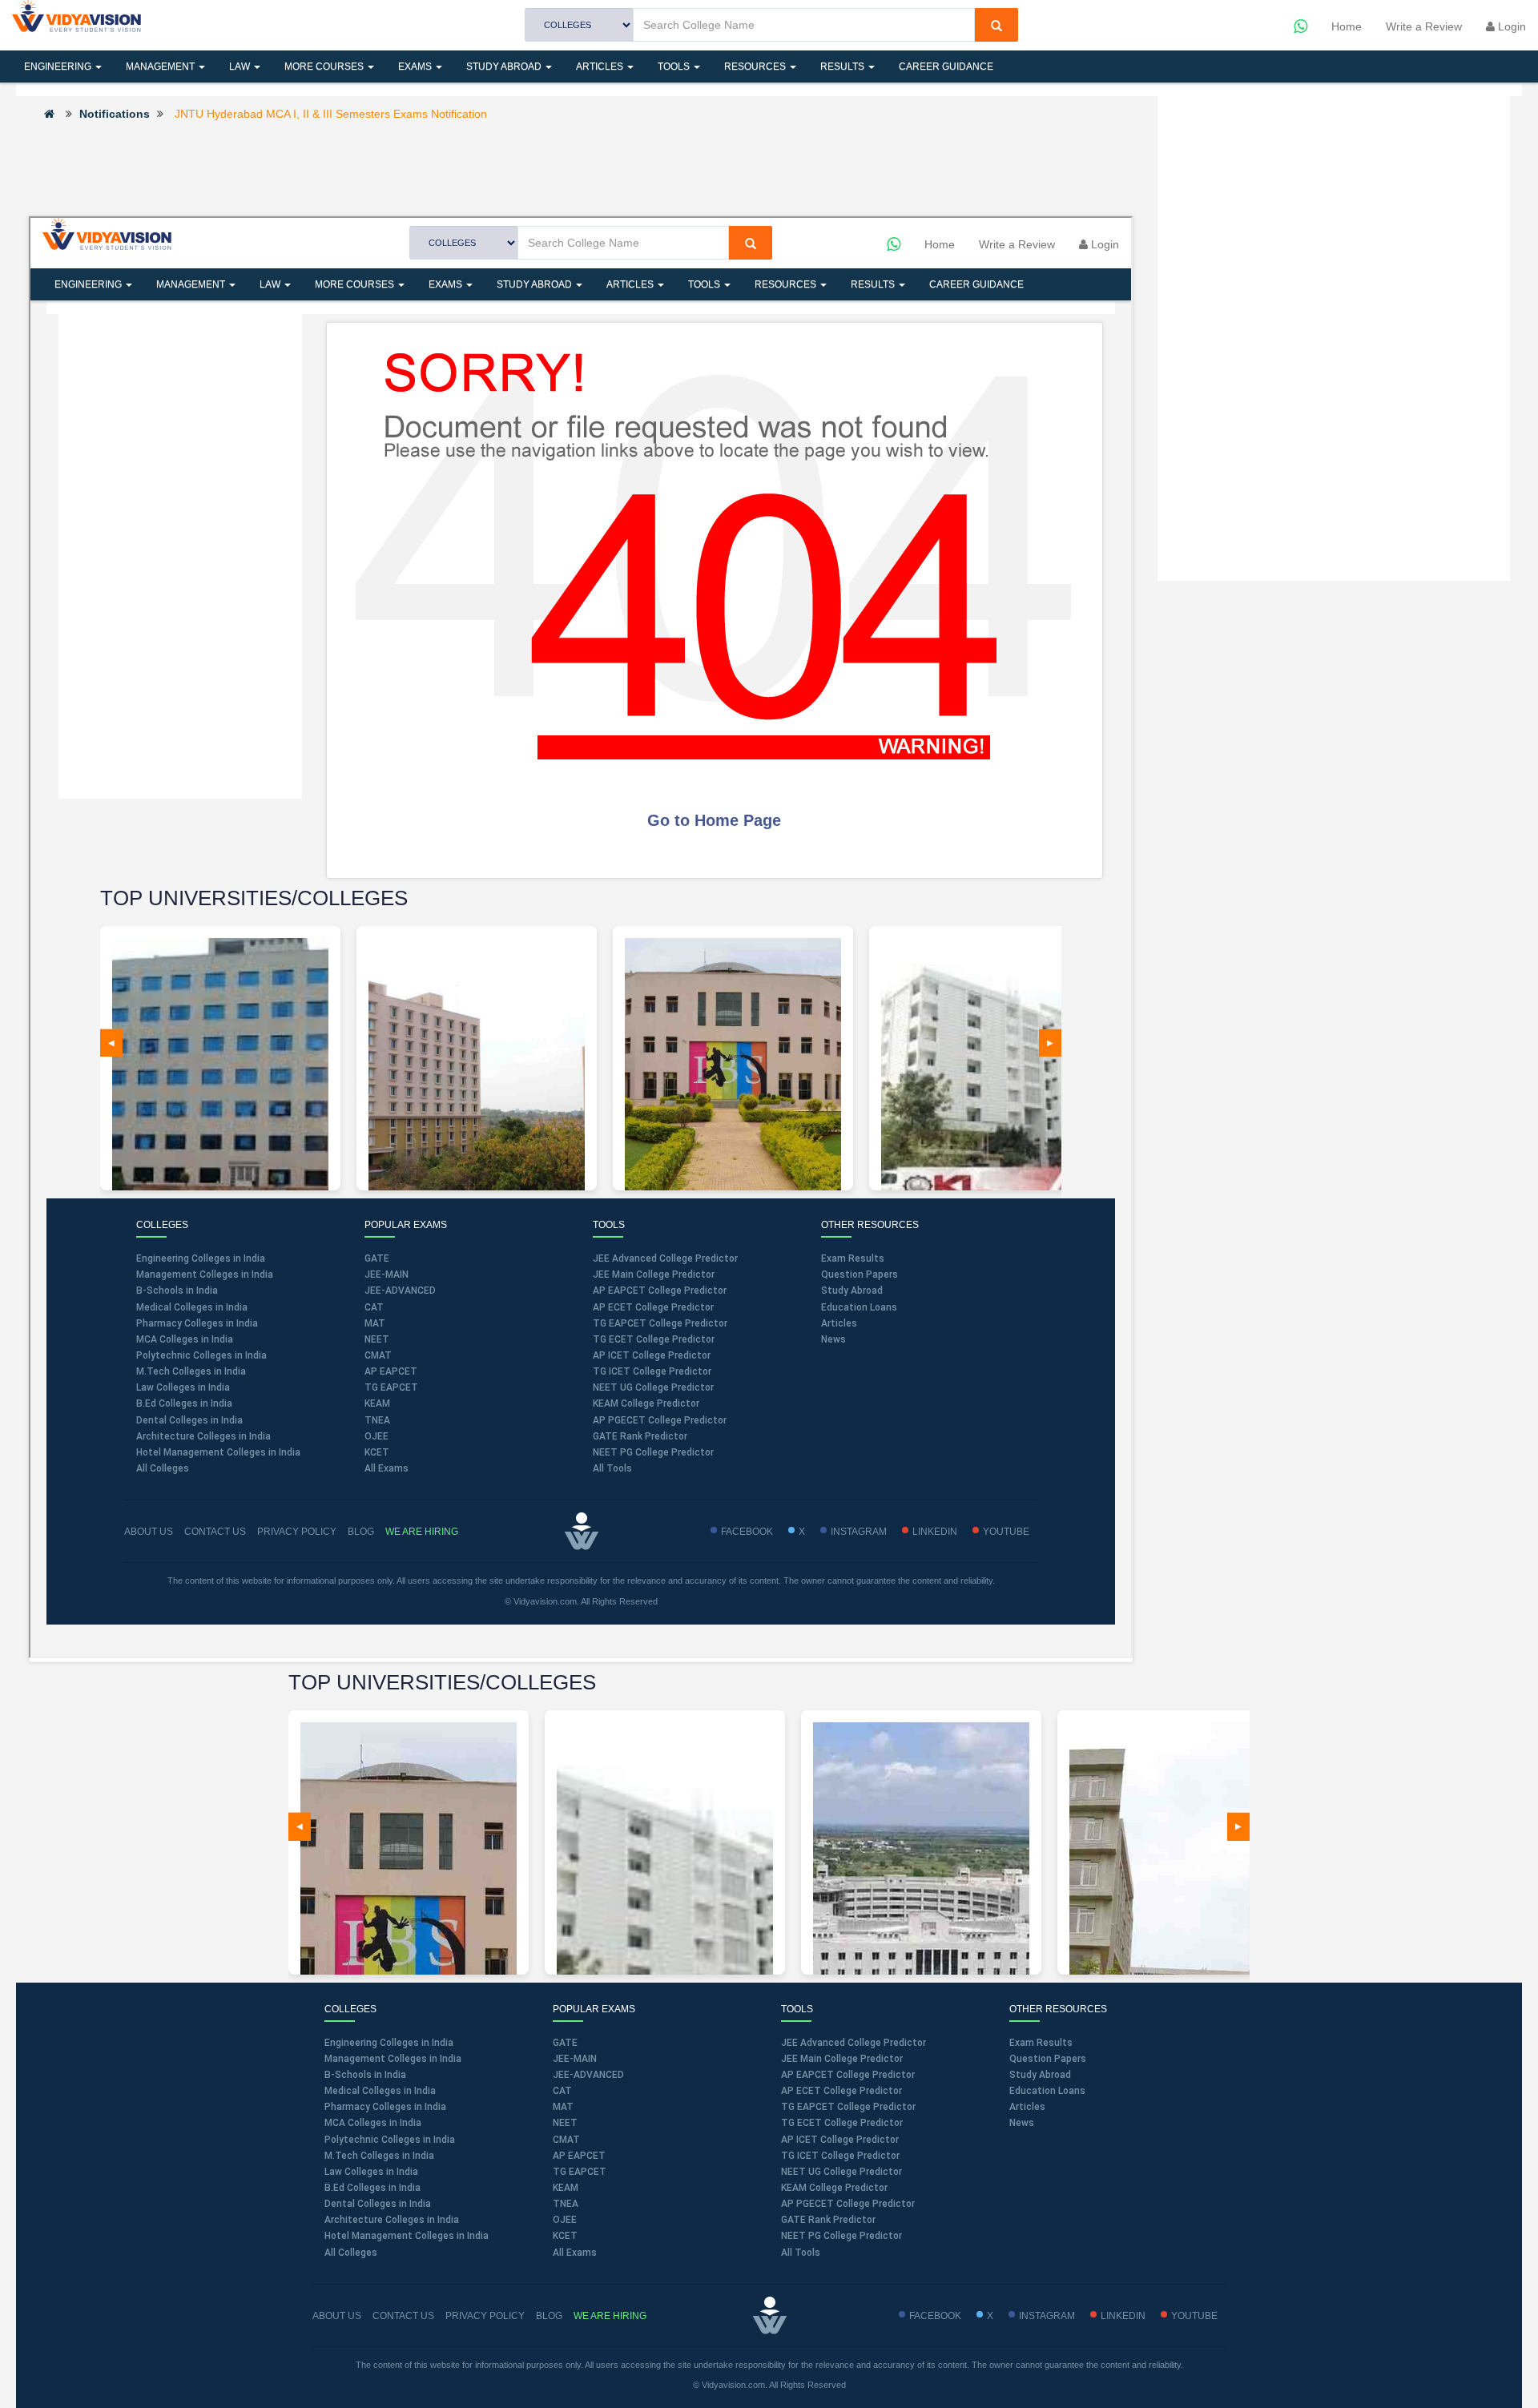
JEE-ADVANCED (588, 2075)
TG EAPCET (580, 2172)
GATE (565, 2043)
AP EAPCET (579, 2156)
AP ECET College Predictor (841, 2091)
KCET (565, 2236)
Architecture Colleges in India (392, 2220)
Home (1347, 26)
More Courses (325, 66)
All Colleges (351, 2253)
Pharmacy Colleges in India (385, 2107)
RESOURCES (756, 66)
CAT (562, 2091)
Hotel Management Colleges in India (407, 2236)
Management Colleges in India (393, 2059)
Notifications (115, 114)
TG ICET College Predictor (840, 2156)
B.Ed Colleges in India (372, 2188)
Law (241, 66)
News (1022, 2123)
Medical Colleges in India (380, 2091)
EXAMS (416, 66)
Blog (549, 2316)
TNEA (566, 2204)
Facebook (935, 2316)
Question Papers (1048, 2059)
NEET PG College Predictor (841, 2236)
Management (161, 66)
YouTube (1194, 2316)
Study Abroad (505, 66)
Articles (601, 66)
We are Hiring (610, 2316)
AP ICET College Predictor (840, 2140)
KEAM (566, 2188)
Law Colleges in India (371, 2172)
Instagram (1047, 2316)
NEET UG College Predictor (841, 2172)
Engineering (59, 66)
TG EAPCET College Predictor (848, 2107)
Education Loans (1047, 2091)
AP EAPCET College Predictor (848, 2075)
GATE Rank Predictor (828, 2220)
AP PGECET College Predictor (848, 2204)
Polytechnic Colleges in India (390, 2140)
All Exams (575, 2253)
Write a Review (1424, 26)
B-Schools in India (365, 2075)
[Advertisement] (581, 167)
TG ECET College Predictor (842, 2123)
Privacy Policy (485, 2316)
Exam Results (1041, 2043)
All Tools (801, 2253)
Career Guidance (946, 66)
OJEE (565, 2220)
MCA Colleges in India (373, 2123)
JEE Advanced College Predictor (854, 2043)
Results (843, 66)
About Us (337, 2316)
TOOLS (675, 66)
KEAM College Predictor (834, 2188)
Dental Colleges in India (378, 2204)
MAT (563, 2107)
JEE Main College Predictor (842, 2059)
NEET (565, 2123)
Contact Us (403, 2316)
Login (1510, 26)
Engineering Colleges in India (389, 2043)
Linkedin (1123, 2316)
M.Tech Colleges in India (379, 2156)
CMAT (566, 2140)
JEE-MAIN (575, 2059)
